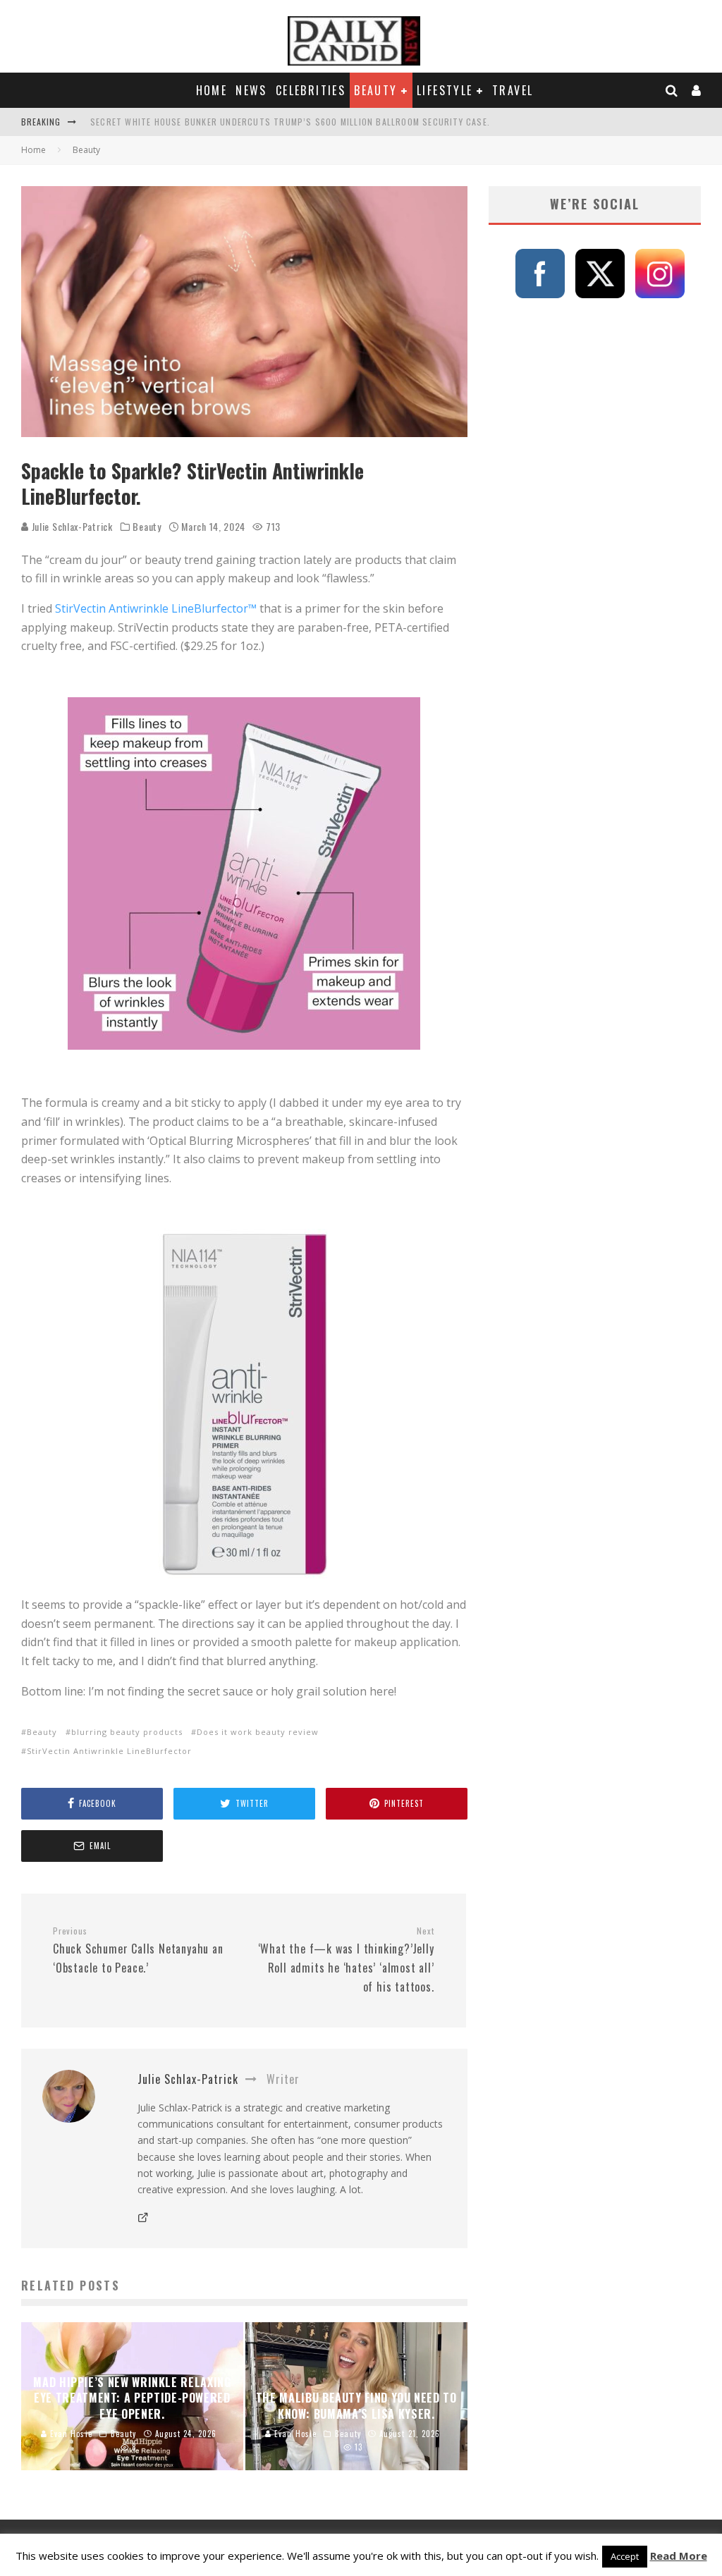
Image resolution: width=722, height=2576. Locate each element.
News (251, 90)
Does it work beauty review (258, 1732)
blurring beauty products (127, 1732)
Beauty (375, 90)
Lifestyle (445, 90)
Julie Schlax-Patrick (71, 526)
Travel (513, 90)
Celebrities (311, 90)
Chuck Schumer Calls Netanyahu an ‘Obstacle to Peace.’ (138, 1951)
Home (212, 90)
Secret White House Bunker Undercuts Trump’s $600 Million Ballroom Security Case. (290, 122)
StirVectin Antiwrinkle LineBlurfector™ (156, 608)
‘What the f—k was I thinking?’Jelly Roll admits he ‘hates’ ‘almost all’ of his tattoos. (346, 1960)
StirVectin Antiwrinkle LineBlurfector (109, 1751)
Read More (679, 2556)
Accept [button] (625, 2556)
